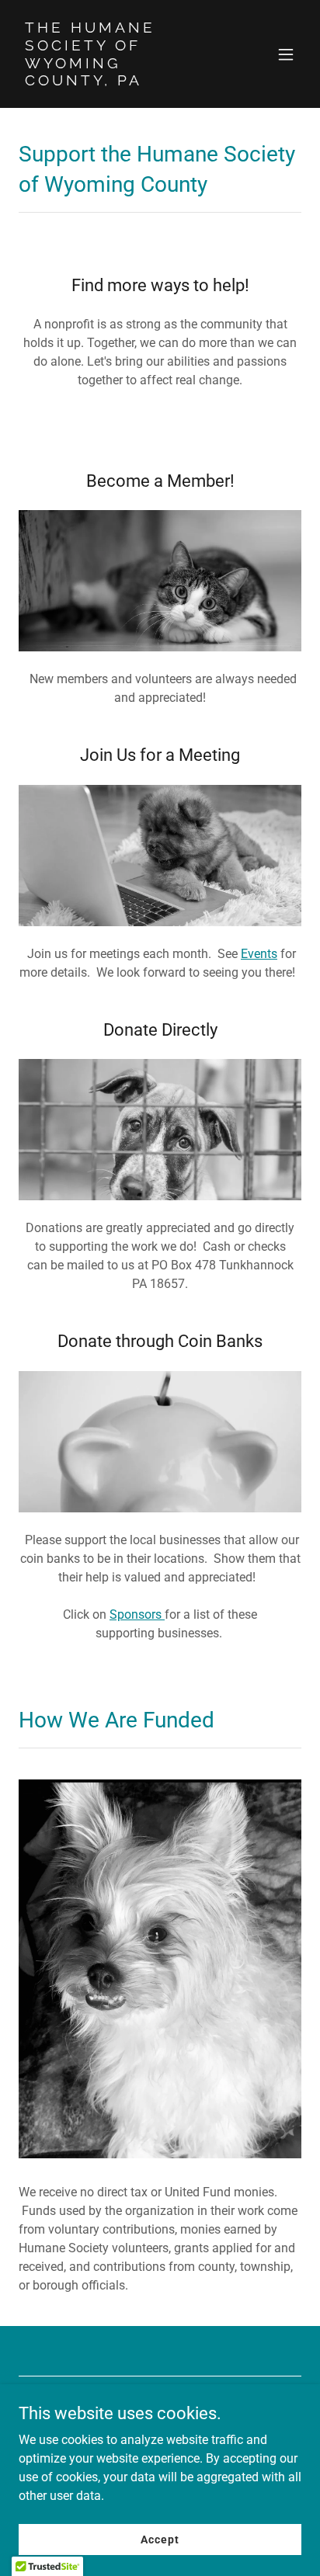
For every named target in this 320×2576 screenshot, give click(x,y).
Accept (160, 2539)
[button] (286, 54)
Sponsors (137, 1614)
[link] (118, 81)
